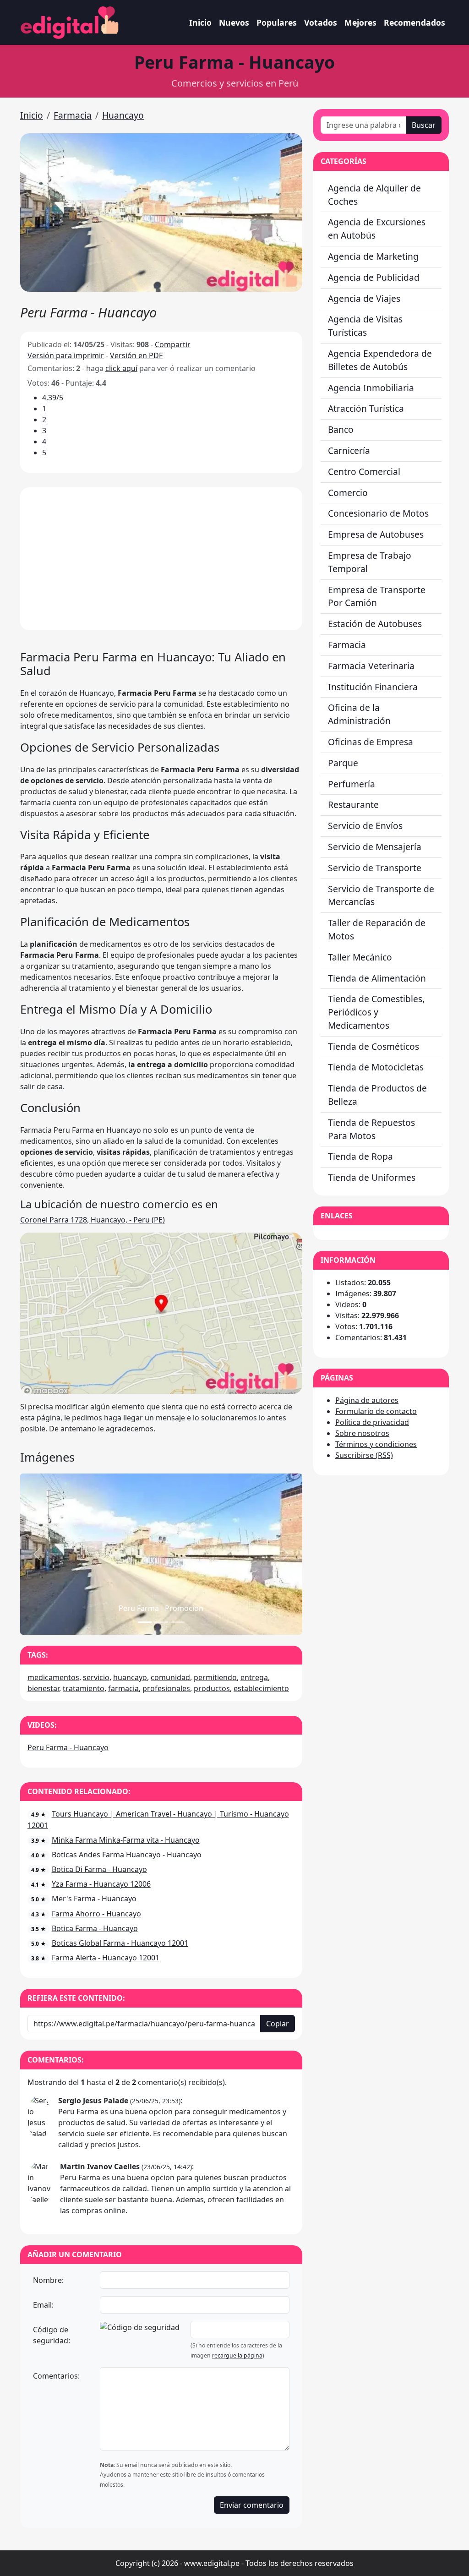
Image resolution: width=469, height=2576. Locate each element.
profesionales (166, 1688)
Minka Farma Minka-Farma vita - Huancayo (126, 1840)
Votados (321, 22)
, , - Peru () (93, 1220)
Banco (341, 429)
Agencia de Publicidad (374, 277)
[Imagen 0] (145, 1622)
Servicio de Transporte (375, 868)
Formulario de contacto (376, 1411)
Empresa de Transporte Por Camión (377, 596)
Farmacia (73, 115)
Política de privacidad (372, 1422)
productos (212, 1688)
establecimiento (261, 1688)
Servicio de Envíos (365, 826)
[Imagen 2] (178, 1622)
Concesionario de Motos (378, 513)
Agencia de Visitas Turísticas (365, 326)
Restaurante (353, 805)
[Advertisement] (161, 559)
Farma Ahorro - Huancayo (96, 1914)
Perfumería (352, 784)
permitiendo (215, 1677)
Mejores (360, 22)
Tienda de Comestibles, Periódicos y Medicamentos (376, 1012)
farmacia (123, 1688)
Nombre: (48, 2280)
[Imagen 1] (161, 1622)
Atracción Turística (366, 408)
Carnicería (349, 450)
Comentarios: (56, 2376)
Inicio (200, 22)
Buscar (424, 125)
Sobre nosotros (362, 1433)
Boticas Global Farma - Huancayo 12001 (120, 1943)
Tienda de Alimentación (377, 978)
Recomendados (414, 22)
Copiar (278, 2024)
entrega (254, 1677)
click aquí (121, 368)
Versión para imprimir (66, 355)
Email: (43, 2305)
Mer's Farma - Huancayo (94, 1899)
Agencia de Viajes (364, 298)
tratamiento (84, 1688)
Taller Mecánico (360, 957)
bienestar (43, 1688)
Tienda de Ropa (360, 1156)
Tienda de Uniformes (372, 1177)
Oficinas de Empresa (371, 742)
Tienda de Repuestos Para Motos (371, 1129)
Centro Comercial (364, 472)
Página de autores (367, 1400)
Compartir (173, 344)
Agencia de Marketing (373, 256)
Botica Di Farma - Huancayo (99, 1869)
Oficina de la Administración (359, 714)
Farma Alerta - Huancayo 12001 (106, 1958)
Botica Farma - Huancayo (95, 1928)
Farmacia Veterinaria (371, 666)
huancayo (130, 1677)
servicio (96, 1677)
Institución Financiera (373, 687)
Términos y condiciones (376, 1444)
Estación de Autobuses (375, 624)
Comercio (348, 493)
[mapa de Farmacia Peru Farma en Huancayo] (161, 1312)
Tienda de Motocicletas (376, 1067)
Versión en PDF (136, 355)
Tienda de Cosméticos (374, 1046)
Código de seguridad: (52, 2335)
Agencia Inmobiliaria (371, 388)
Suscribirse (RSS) (364, 1455)
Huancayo (123, 115)
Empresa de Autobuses (376, 534)
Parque (343, 763)
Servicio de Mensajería (375, 847)
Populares (277, 22)
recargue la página (237, 2355)
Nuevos (234, 22)
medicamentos (53, 1677)
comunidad (170, 1677)
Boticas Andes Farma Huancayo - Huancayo (127, 1855)
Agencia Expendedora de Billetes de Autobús (380, 360)
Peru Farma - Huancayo (68, 1747)
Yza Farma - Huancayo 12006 (101, 1884)
